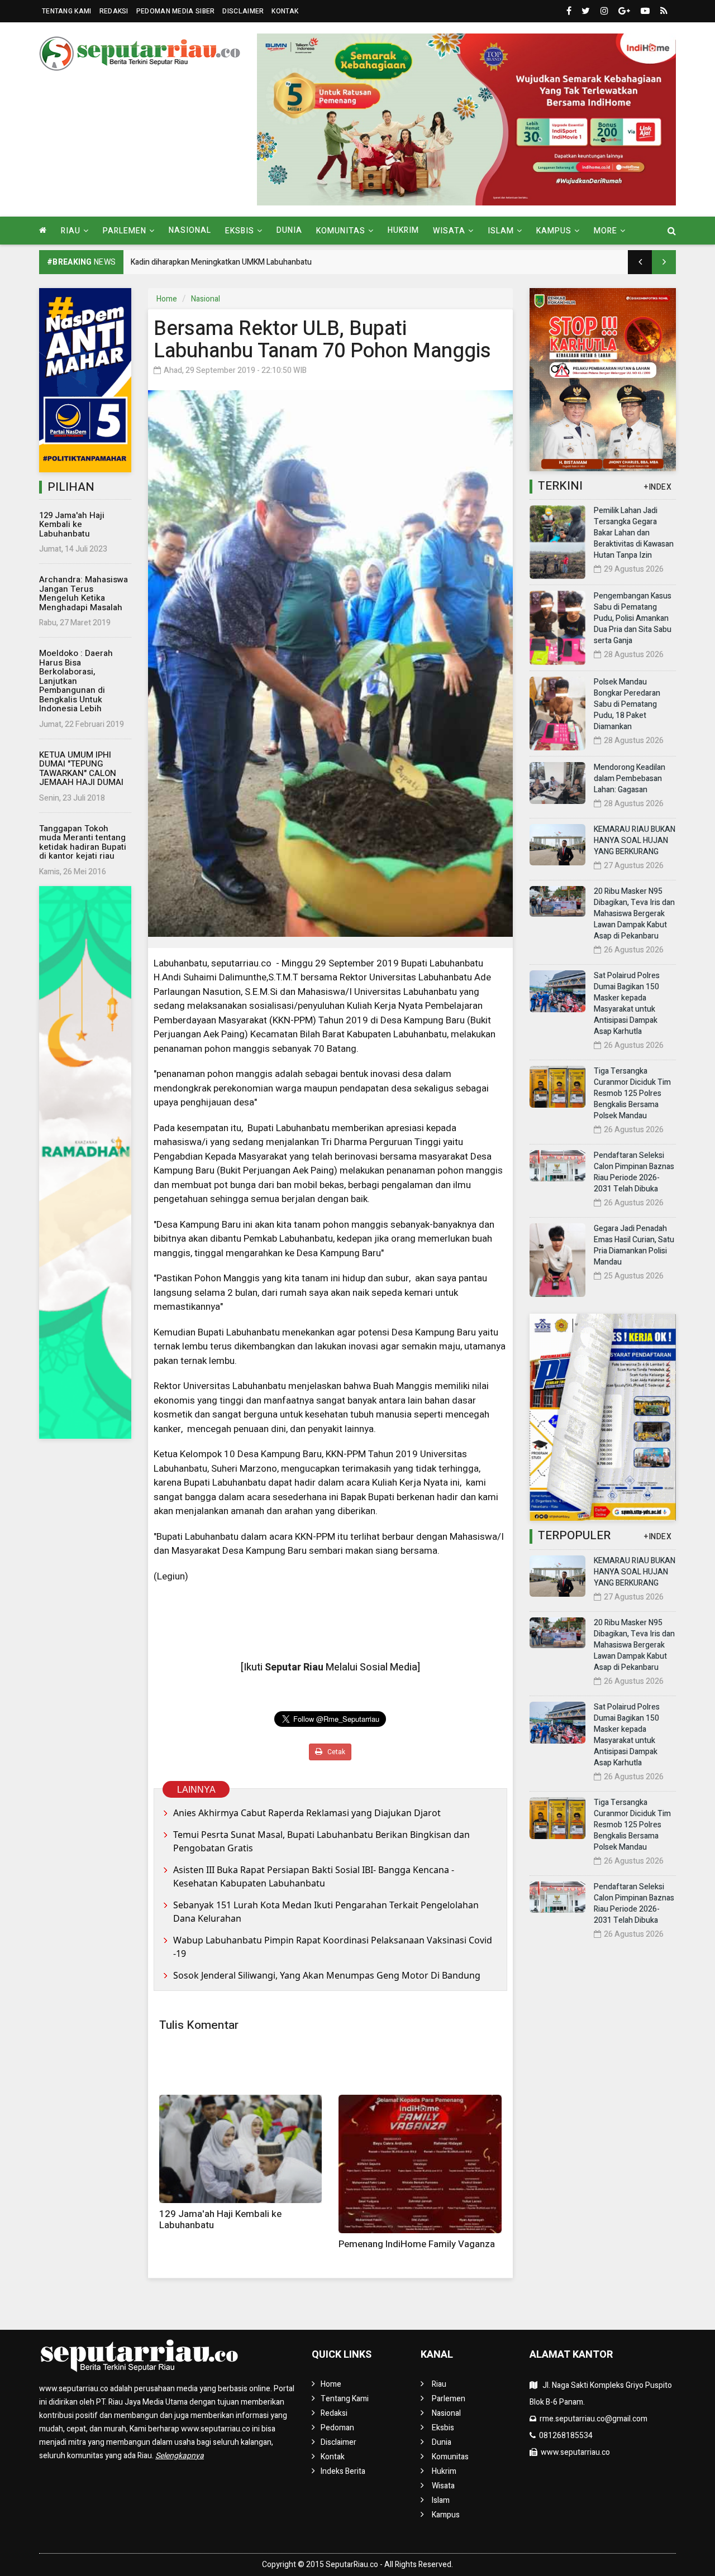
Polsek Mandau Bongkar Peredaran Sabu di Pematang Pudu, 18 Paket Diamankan (627, 704)
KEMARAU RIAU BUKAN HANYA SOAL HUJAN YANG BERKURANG (635, 841)
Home (167, 299)
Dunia (289, 230)
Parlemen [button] (125, 231)
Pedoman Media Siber (176, 11)
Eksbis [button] (240, 231)
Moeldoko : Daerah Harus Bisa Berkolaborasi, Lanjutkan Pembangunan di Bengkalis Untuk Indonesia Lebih (76, 681)
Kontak (285, 11)
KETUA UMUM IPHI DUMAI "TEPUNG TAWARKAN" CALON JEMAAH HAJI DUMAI (81, 769)
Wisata (443, 2486)
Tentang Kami (67, 11)
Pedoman (337, 2428)
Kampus (446, 2515)
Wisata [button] (449, 231)
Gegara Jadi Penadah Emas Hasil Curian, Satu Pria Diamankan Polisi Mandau (634, 1245)
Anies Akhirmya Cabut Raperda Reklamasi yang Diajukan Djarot (307, 1813)
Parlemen (449, 2399)
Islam (441, 2500)
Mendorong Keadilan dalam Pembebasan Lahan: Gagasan (630, 779)
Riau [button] (71, 231)
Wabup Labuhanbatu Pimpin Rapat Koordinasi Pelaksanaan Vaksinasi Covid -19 (333, 1947)
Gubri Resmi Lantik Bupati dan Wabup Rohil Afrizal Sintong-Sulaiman (248, 262)
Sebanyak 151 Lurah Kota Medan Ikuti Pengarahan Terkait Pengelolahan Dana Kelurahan (326, 1912)
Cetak (335, 1752)
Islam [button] (501, 231)
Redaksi (114, 11)
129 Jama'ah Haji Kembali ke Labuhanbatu (72, 525)
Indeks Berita (343, 2471)
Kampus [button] (554, 231)
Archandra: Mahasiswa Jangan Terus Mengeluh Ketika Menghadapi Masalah (84, 593)
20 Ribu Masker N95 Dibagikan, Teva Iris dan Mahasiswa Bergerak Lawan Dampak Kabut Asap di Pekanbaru (634, 914)
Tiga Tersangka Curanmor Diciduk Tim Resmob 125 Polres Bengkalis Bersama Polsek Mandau (632, 1093)
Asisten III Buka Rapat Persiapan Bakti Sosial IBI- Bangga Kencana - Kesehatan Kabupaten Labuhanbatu (314, 1876)
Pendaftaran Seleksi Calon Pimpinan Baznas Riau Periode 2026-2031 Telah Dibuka (634, 1172)
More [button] (606, 231)
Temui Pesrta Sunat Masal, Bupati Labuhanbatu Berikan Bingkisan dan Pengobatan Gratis (321, 1841)
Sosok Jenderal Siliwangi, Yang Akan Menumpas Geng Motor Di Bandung (327, 1975)
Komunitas (450, 2457)
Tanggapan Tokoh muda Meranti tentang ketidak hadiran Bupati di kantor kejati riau (83, 842)
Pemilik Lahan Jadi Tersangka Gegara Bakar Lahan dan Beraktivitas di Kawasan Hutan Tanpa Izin (634, 533)
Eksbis (443, 2428)
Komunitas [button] (341, 231)
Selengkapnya (180, 2456)
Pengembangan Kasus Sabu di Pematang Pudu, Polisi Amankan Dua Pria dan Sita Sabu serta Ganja (633, 618)
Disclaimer (243, 11)
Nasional (190, 230)
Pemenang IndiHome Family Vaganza (417, 2244)
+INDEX (658, 487)
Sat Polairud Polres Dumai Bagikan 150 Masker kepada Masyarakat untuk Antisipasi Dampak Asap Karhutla (627, 1004)
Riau (439, 2384)
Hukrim (403, 230)
